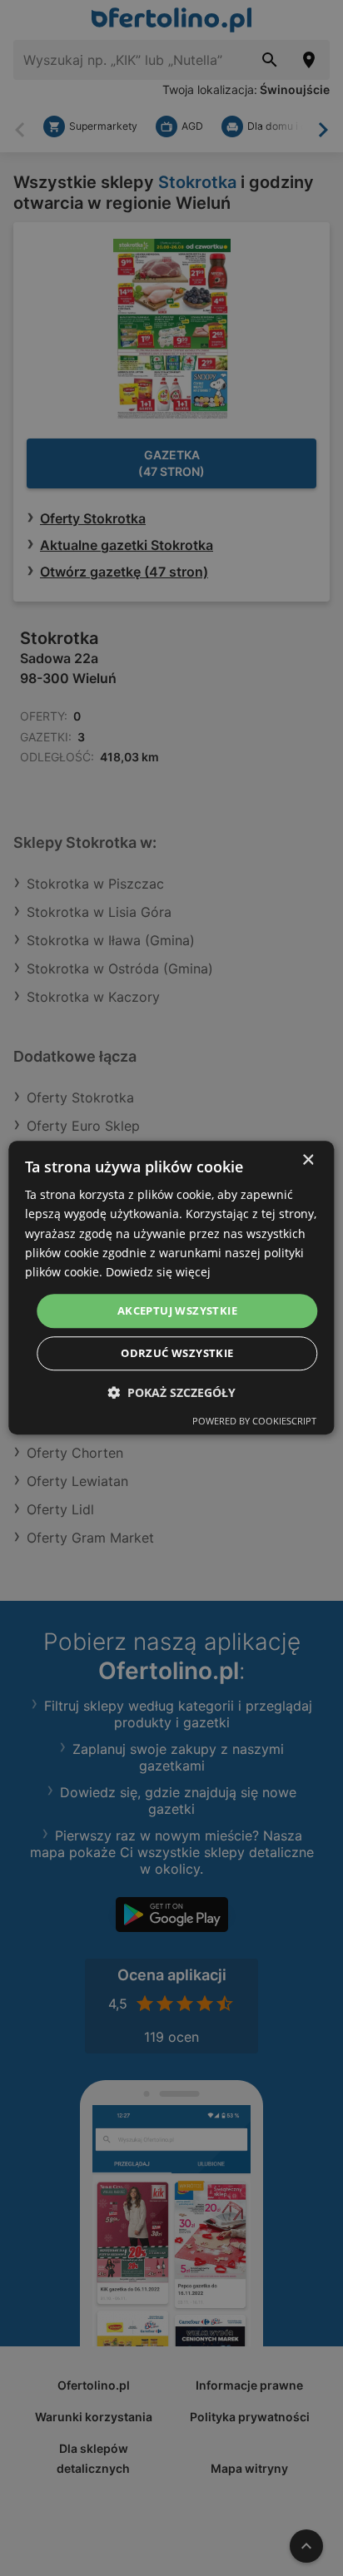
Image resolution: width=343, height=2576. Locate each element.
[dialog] (171, 1288)
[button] (171, 1393)
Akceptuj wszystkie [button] (177, 1310)
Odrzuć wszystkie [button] (177, 1354)
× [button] (308, 1160)
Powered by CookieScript (254, 1422)
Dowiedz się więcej (158, 1272)
